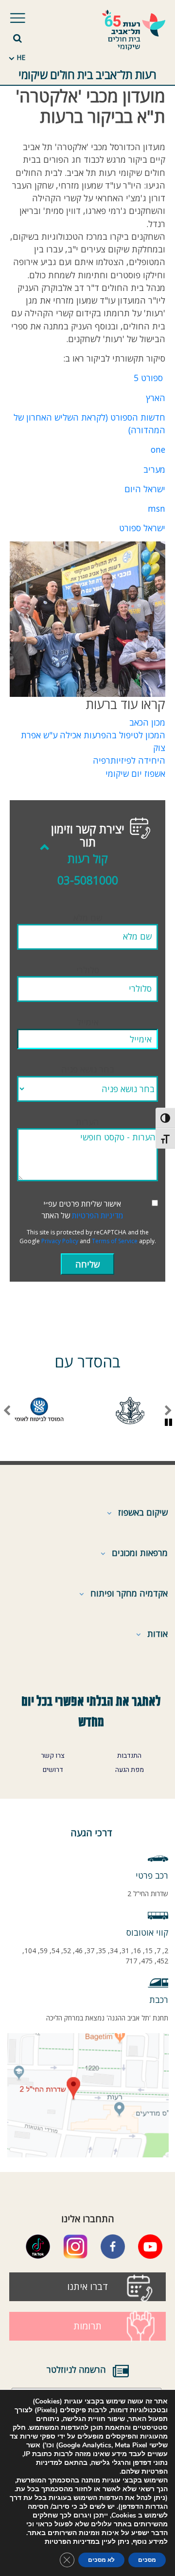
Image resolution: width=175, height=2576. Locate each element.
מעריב (154, 469)
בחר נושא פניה (88, 1069)
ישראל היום (145, 489)
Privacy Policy (60, 1241)
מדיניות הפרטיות (97, 1215)
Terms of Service (115, 1241)
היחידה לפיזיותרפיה (129, 760)
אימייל (88, 1022)
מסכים (147, 2560)
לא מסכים (101, 2560)
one (158, 449)
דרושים (53, 1770)
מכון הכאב (147, 722)
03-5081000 (88, 880)
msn (157, 508)
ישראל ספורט (142, 528)
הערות (87, 1122)
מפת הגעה (130, 1770)
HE (21, 57)
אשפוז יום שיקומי (135, 773)
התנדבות (129, 1756)
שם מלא (88, 918)
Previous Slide (168, 1411)
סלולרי (88, 970)
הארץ (156, 398)
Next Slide (7, 1411)
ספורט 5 (148, 378)
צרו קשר (53, 1756)
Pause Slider (168, 1423)
